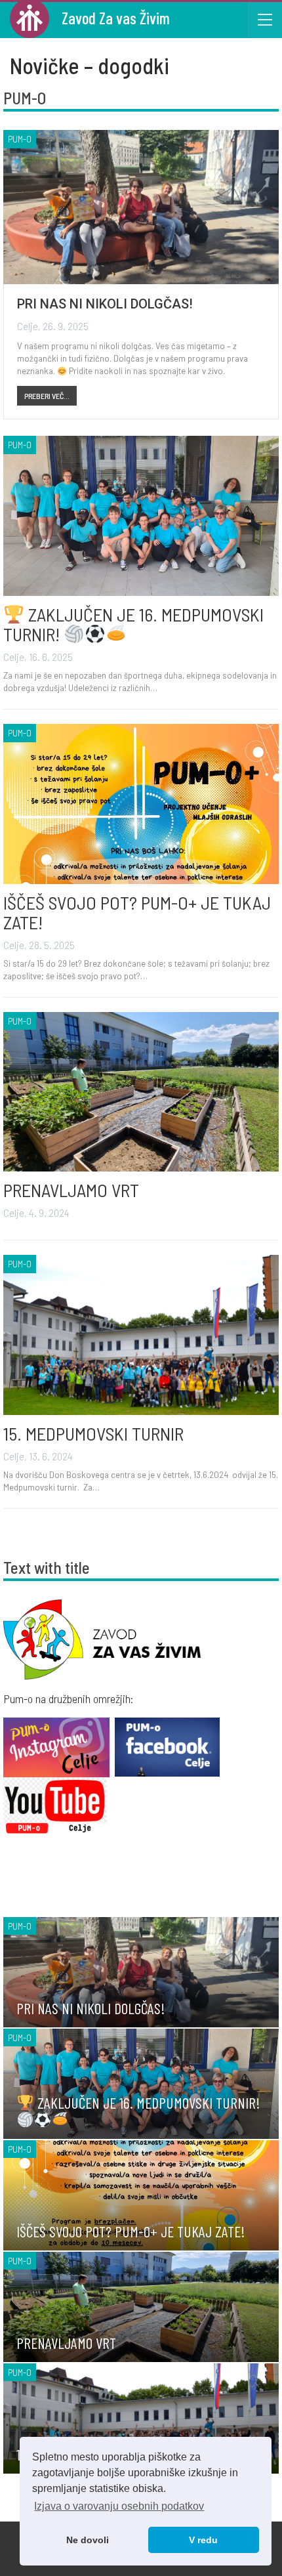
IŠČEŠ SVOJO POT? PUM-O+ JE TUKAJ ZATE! (137, 912)
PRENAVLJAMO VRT (71, 1190)
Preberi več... (47, 396)
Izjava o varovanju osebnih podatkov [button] (119, 2506)
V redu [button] (203, 2540)
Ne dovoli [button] (88, 2540)
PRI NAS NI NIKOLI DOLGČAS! (105, 304)
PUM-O (20, 139)
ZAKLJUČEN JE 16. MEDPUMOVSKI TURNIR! (133, 624)
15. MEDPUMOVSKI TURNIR (93, 1433)
